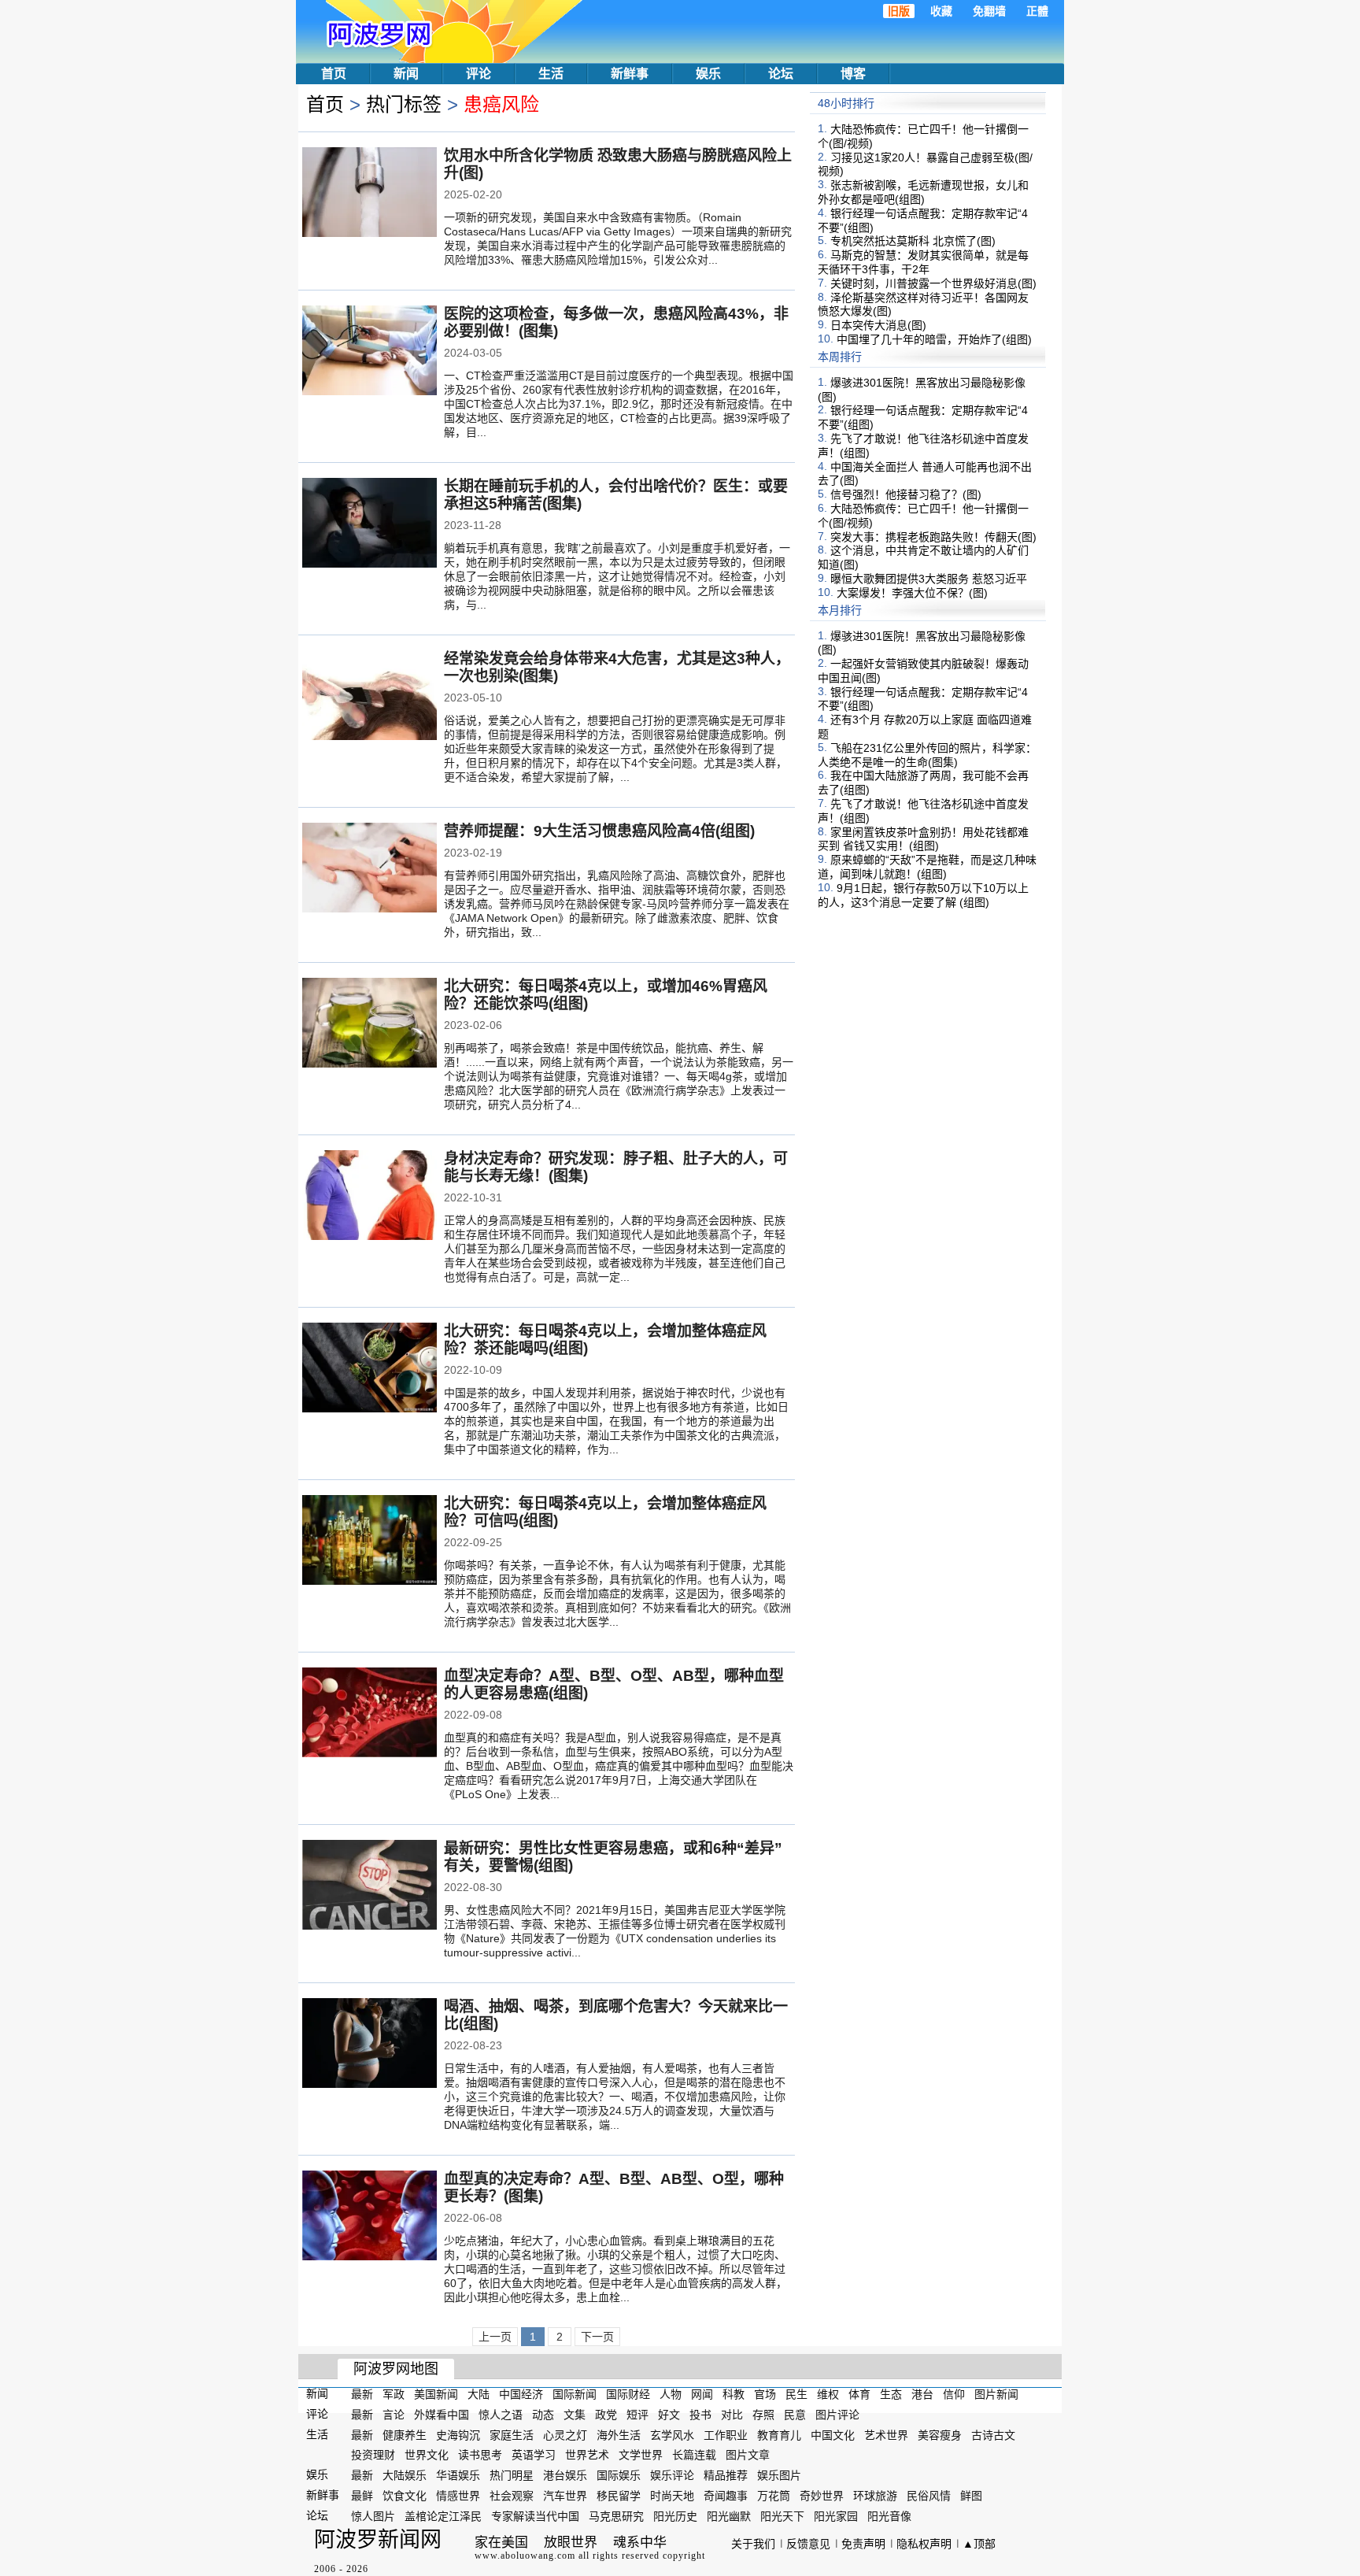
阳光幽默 (729, 2516)
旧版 (899, 11)
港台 (922, 2394)
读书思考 (480, 2455)
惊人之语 (501, 2415)
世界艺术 (587, 2455)
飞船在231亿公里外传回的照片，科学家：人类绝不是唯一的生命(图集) (927, 755)
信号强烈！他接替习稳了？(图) (906, 494)
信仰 (954, 2394)
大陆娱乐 (405, 2475)
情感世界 (458, 2496)
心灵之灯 (565, 2434)
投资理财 (373, 2455)
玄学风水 (672, 2434)
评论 (479, 74)
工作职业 (726, 2434)
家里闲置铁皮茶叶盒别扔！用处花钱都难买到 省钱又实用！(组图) (923, 838)
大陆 (479, 2394)
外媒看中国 (442, 2415)
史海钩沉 (458, 2434)
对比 (732, 2415)
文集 (575, 2415)
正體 (1037, 11)
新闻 (406, 74)
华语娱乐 (458, 2475)
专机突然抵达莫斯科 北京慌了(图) (913, 241)
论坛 (781, 74)
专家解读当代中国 (535, 2516)
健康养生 (405, 2434)
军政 (394, 2394)
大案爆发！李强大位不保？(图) (912, 593)
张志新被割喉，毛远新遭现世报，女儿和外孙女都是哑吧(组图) (923, 192)
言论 (394, 2415)
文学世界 (641, 2455)
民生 (796, 2394)
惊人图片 (373, 2516)
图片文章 (748, 2455)
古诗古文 (993, 2434)
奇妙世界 (822, 2496)
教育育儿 (779, 2434)
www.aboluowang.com (525, 2556)
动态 (543, 2415)
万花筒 (774, 2496)
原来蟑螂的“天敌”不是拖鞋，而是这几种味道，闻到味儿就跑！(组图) (927, 867)
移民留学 (619, 2496)
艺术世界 (886, 2434)
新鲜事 (630, 74)
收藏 (941, 11)
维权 (828, 2394)
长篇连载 (694, 2455)
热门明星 (512, 2475)
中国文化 (833, 2434)
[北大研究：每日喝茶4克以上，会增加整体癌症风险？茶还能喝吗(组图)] (370, 1369)
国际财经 (628, 2394)
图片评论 (837, 2415)
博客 (853, 74)
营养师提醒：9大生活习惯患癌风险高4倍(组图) (599, 831)
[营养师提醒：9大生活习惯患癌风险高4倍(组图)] (370, 869)
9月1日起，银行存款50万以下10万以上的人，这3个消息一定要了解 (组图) (923, 895)
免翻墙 (989, 11)
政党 (606, 2415)
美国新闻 (436, 2394)
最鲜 (362, 2496)
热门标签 (404, 104)
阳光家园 (836, 2516)
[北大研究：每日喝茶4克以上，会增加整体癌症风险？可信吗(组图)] (370, 1542)
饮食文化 (405, 2496)
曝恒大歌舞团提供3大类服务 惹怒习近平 (929, 579)
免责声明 (863, 2544)
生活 (551, 74)
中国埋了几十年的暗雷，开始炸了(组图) (934, 339)
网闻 (702, 2394)
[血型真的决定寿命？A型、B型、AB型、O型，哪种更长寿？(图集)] (370, 2217)
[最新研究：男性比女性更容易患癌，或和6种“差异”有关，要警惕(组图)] (370, 1886)
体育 (859, 2394)
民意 (795, 2415)
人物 (671, 2394)
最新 (362, 2394)
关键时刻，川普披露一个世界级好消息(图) (933, 283)
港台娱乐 (565, 2475)
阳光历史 (675, 2516)
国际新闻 (575, 2394)
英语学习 (534, 2455)
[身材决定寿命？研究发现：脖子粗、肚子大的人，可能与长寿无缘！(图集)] (370, 1197)
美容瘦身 (940, 2434)
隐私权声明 (924, 2544)
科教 (734, 2394)
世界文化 (427, 2455)
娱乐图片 (779, 2475)
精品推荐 (726, 2475)
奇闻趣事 (726, 2496)
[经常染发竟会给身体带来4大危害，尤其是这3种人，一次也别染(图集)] (370, 697)
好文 (669, 2415)
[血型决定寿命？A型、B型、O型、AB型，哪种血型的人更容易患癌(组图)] (370, 1714)
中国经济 (521, 2394)
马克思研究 (616, 2516)
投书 (700, 2415)
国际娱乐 (619, 2475)
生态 (891, 2394)
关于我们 (753, 2544)
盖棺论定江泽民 (443, 2516)
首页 (334, 74)
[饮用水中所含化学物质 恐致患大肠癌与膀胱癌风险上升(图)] (370, 194)
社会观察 (512, 2496)
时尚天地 (672, 2496)
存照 (763, 2415)
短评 (637, 2415)
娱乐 (708, 74)
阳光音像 (889, 2516)
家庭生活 (512, 2434)
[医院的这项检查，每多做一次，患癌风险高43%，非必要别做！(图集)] (370, 352)
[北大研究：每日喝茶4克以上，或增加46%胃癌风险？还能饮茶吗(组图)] (370, 1024)
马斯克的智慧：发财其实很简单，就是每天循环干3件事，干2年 (923, 262)
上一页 (495, 2337)
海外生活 (619, 2434)
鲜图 (971, 2496)
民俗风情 (929, 2496)
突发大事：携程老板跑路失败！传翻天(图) (933, 536)
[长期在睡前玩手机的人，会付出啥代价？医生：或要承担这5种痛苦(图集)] (370, 524)
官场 (765, 2394)
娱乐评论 (672, 2475)
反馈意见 (808, 2544)
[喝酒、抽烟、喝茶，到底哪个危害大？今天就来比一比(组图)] (370, 2045)
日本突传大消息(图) (878, 325)
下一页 (597, 2337)
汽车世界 (565, 2496)
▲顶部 (979, 2544)
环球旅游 (875, 2496)
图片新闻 (996, 2394)
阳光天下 (782, 2516)
